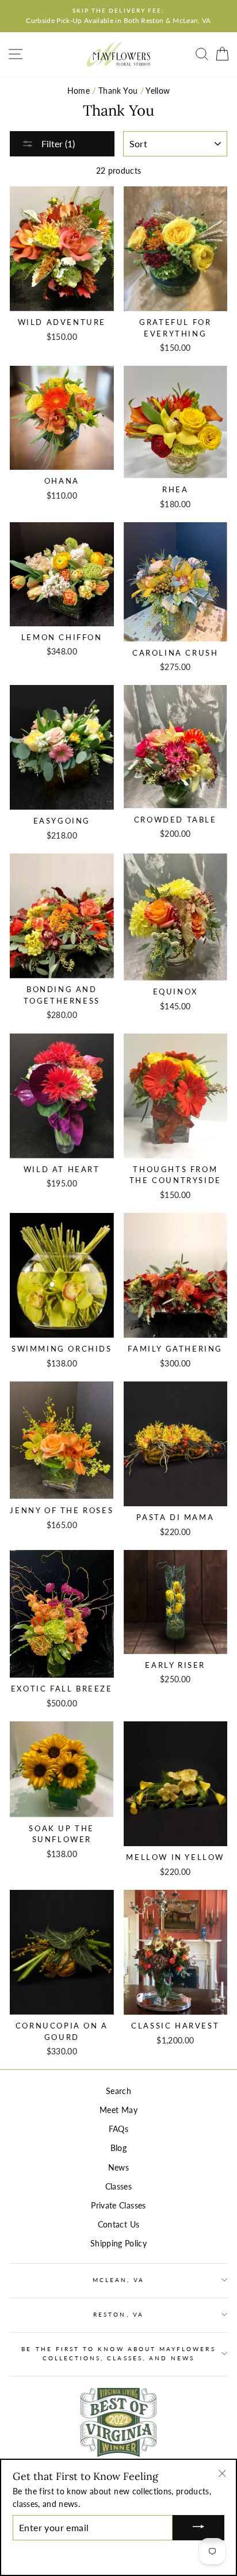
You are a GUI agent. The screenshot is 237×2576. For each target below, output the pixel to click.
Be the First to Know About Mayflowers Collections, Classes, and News (118, 2353)
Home (79, 91)
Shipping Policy (118, 2244)
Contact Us (118, 2225)
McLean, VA (119, 2280)
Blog (118, 2148)
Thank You (118, 91)
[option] (118, 16)
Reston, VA (118, 2314)
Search (118, 2091)
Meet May (118, 2110)
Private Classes (118, 2206)
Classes (118, 2187)
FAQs (118, 2129)
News (118, 2168)
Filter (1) (57, 143)
